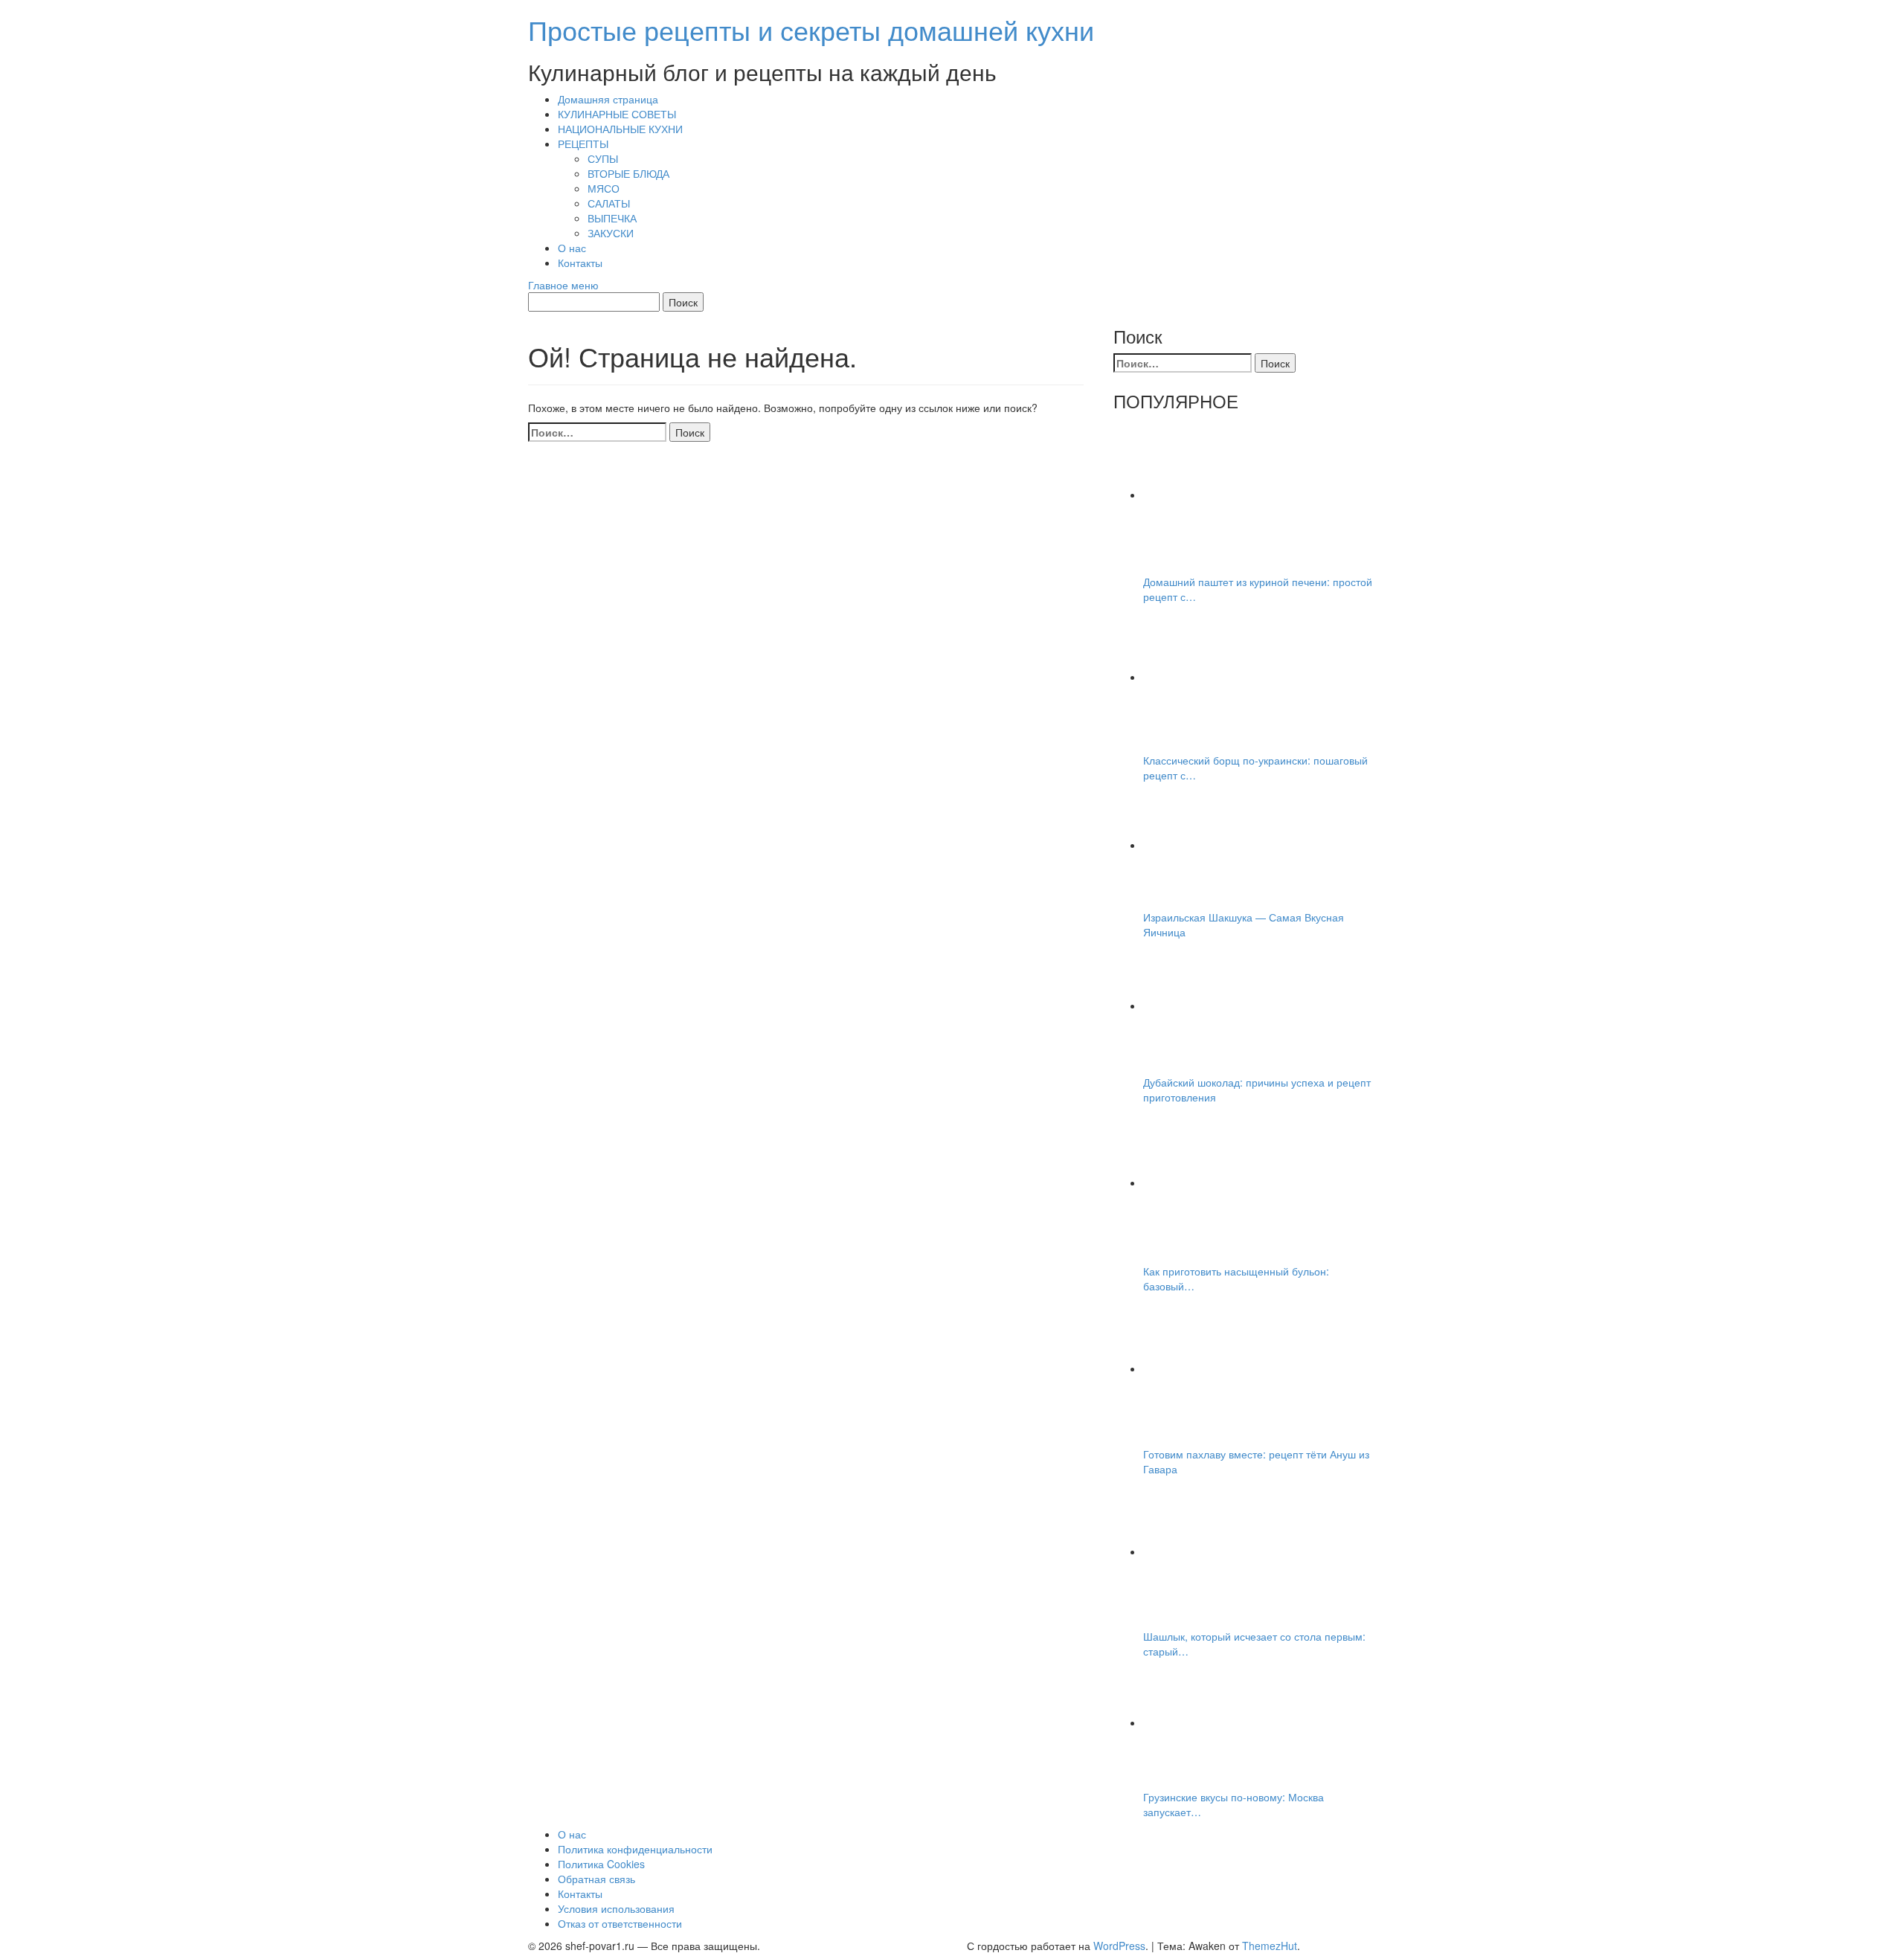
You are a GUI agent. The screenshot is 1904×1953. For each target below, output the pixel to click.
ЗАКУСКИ (611, 233)
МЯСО (604, 188)
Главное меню (563, 285)
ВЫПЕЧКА (612, 218)
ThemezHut (1270, 1946)
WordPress (1119, 1946)
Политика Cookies (601, 1864)
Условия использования (616, 1908)
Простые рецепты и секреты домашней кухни (811, 29)
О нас (572, 248)
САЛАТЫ (609, 203)
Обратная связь (596, 1879)
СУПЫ (603, 158)
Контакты (580, 263)
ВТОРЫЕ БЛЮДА (628, 173)
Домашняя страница (608, 99)
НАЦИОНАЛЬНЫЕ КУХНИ (620, 129)
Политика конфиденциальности (635, 1849)
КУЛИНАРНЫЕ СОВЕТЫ (617, 114)
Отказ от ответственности (620, 1923)
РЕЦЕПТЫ (583, 144)
